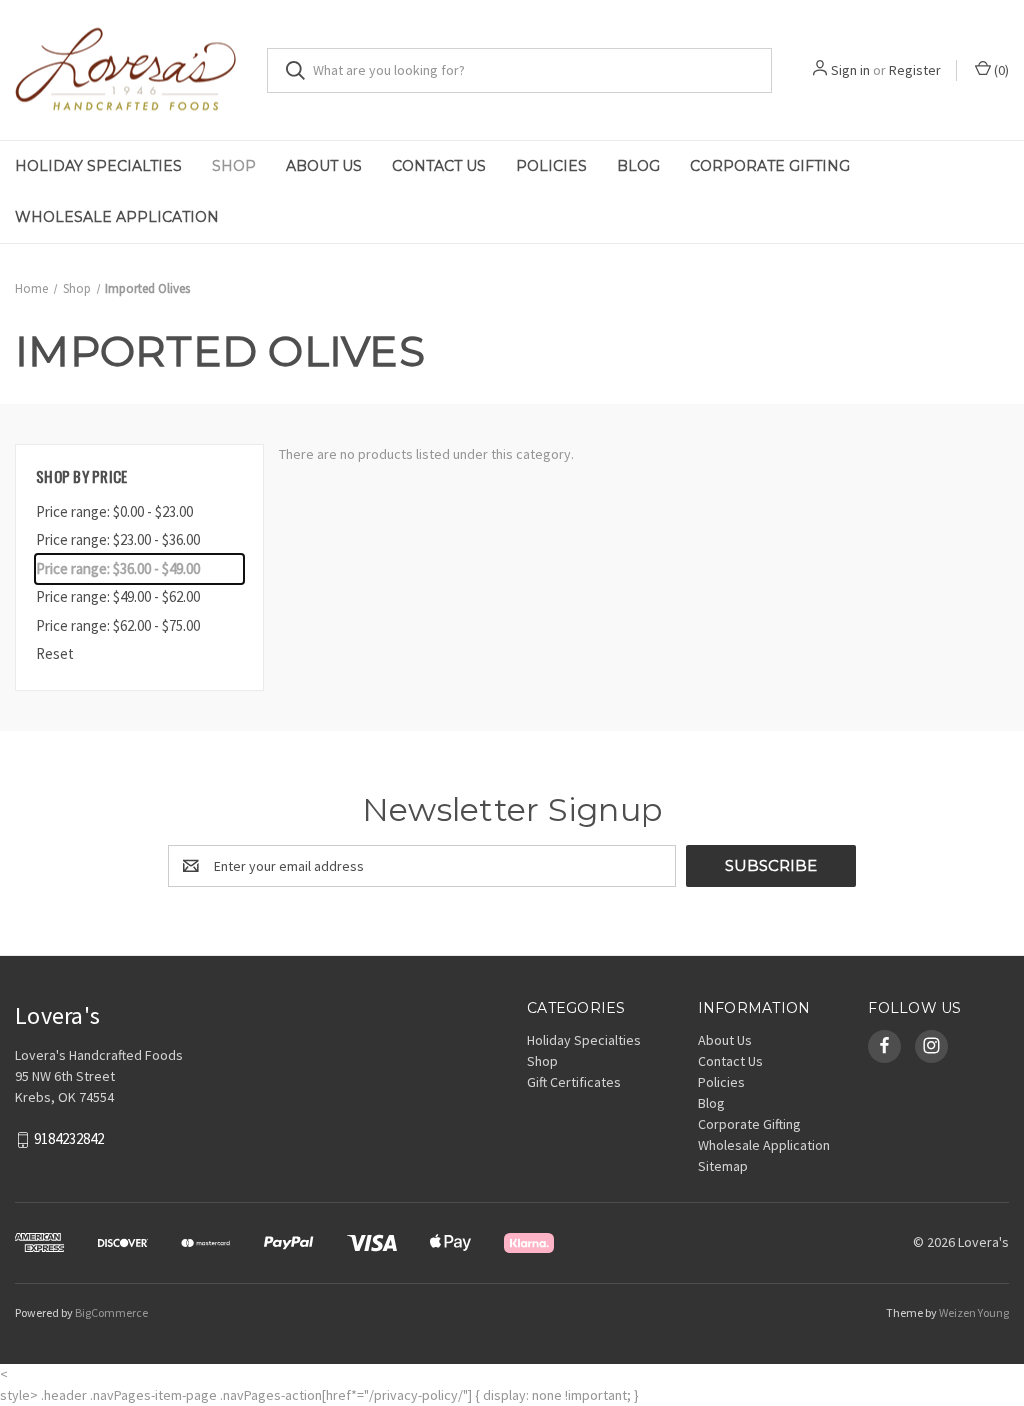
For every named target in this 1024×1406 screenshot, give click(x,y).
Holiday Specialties (98, 166)
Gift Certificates (574, 1082)
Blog (638, 166)
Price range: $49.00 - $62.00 (118, 596)
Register (915, 70)
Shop (234, 166)
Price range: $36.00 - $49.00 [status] (118, 568)
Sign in (850, 70)
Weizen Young (974, 1312)
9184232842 (69, 1138)
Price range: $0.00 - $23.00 (114, 511)
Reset (55, 653)
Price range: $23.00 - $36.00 (118, 539)
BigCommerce (111, 1312)
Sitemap (723, 1166)
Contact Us (439, 166)
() (1000, 70)
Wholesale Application (117, 217)
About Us (324, 166)
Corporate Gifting (770, 166)
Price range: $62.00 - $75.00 (118, 625)
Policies (551, 166)
